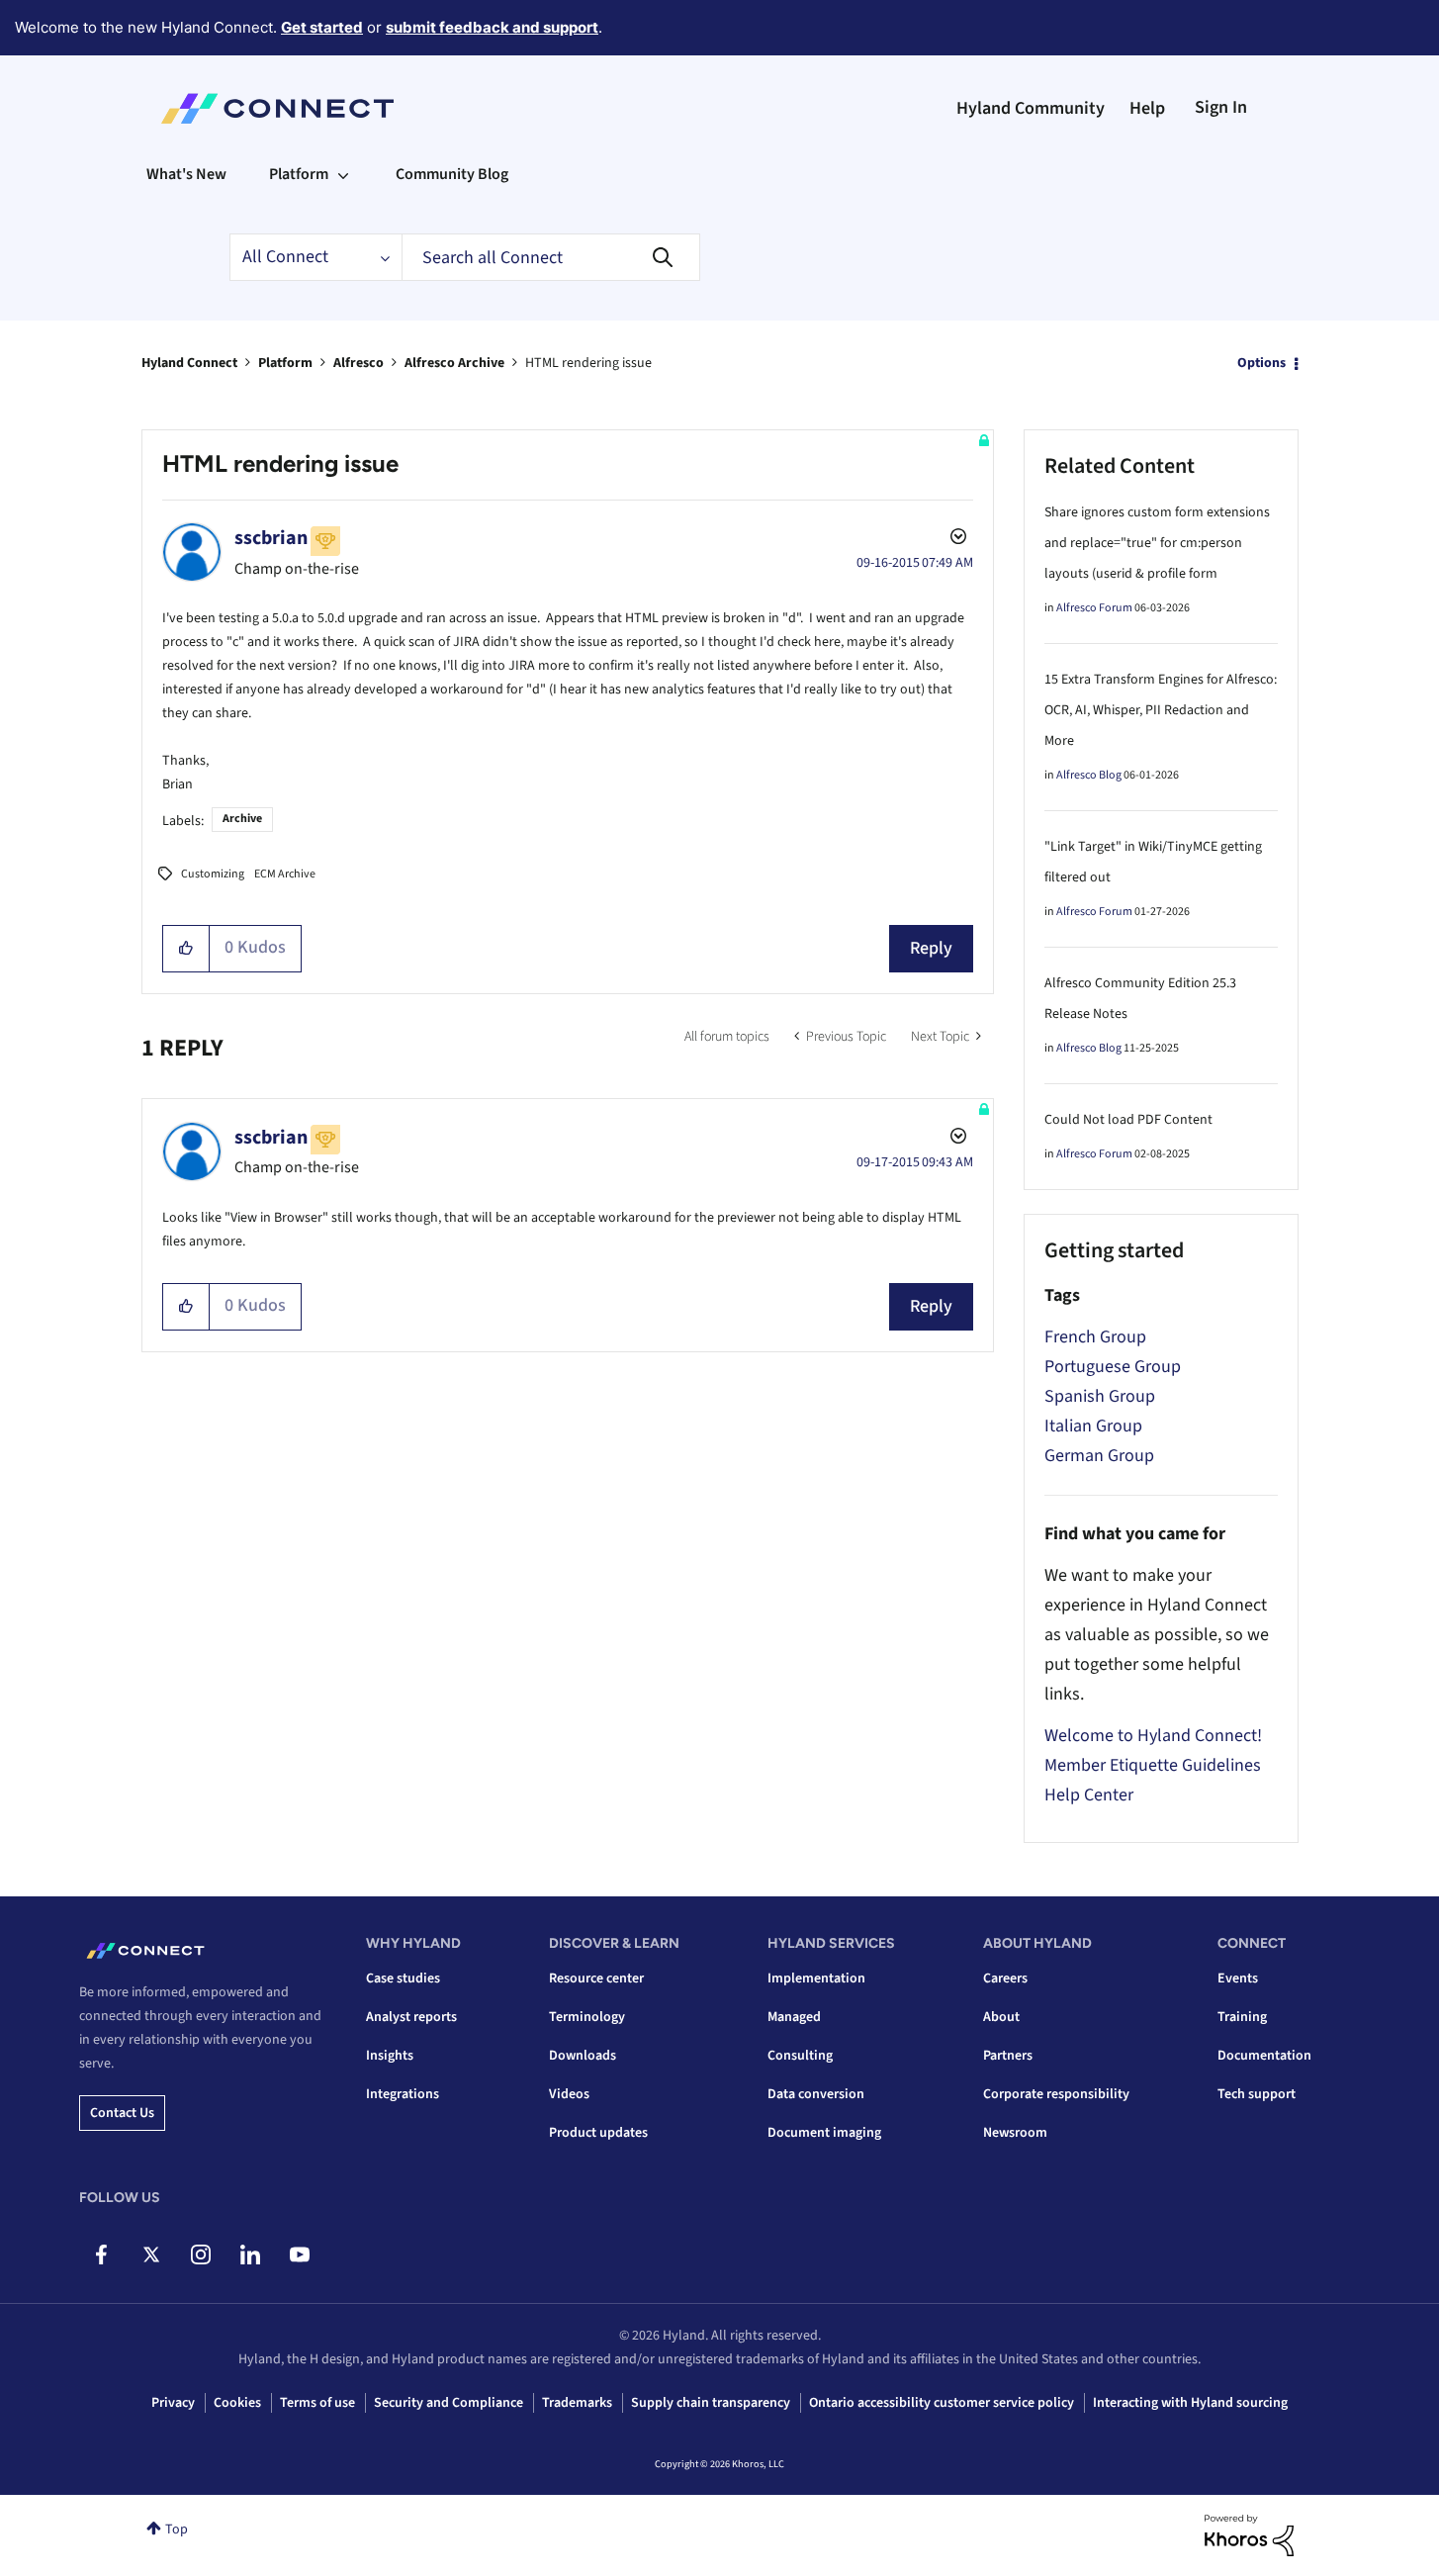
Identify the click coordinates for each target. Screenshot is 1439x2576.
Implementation (816, 1978)
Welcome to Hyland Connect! (1153, 1736)
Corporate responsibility (1056, 2094)
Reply (931, 948)
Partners (1008, 2056)
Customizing (213, 874)
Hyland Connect (189, 363)
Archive (242, 819)
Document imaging (824, 2133)
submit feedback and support (492, 27)
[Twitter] (151, 2254)
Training (1242, 2017)
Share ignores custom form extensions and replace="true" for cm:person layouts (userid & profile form (1157, 543)
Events (1238, 1978)
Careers (1005, 1978)
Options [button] (1261, 363)
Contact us (122, 2113)
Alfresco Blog (1089, 775)
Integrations (403, 2094)
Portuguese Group (1113, 1367)
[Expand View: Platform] (343, 174)
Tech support (1257, 2094)
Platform (285, 363)
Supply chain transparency (711, 2403)
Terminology (587, 2017)
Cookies (237, 2403)
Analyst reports (411, 2017)
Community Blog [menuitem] (452, 174)
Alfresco (359, 363)
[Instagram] (200, 2254)
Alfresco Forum (1094, 608)
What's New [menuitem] (186, 174)
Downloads (583, 2056)
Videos (569, 2094)
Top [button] (177, 2530)
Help (1147, 108)
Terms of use (317, 2403)
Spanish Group (1100, 1396)
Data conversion (816, 2094)
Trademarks (577, 2403)
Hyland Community (1031, 108)
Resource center (596, 1978)
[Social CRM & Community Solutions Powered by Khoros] (1249, 2534)
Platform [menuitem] (299, 174)
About (1001, 2017)
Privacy (173, 2403)
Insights (390, 2056)
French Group (1095, 1337)
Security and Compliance (449, 2403)
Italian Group (1093, 1426)
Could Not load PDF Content (1128, 1120)
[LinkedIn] (250, 2254)
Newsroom (1015, 2133)
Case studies (403, 1978)
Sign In (1221, 107)
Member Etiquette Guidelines (1153, 1765)
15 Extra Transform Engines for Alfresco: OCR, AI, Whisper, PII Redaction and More (1161, 710)
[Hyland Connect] (277, 109)
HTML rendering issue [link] (588, 363)
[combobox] (551, 257)
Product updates (598, 2133)
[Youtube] (299, 2254)
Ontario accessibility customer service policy (942, 2403)
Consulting (800, 2056)
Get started (322, 27)
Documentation (1264, 2056)
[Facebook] (101, 2254)
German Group (1099, 1456)
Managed (794, 2017)
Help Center (1089, 1795)
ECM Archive (285, 874)
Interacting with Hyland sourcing (1190, 2403)
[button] (186, 949)
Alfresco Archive (454, 363)
